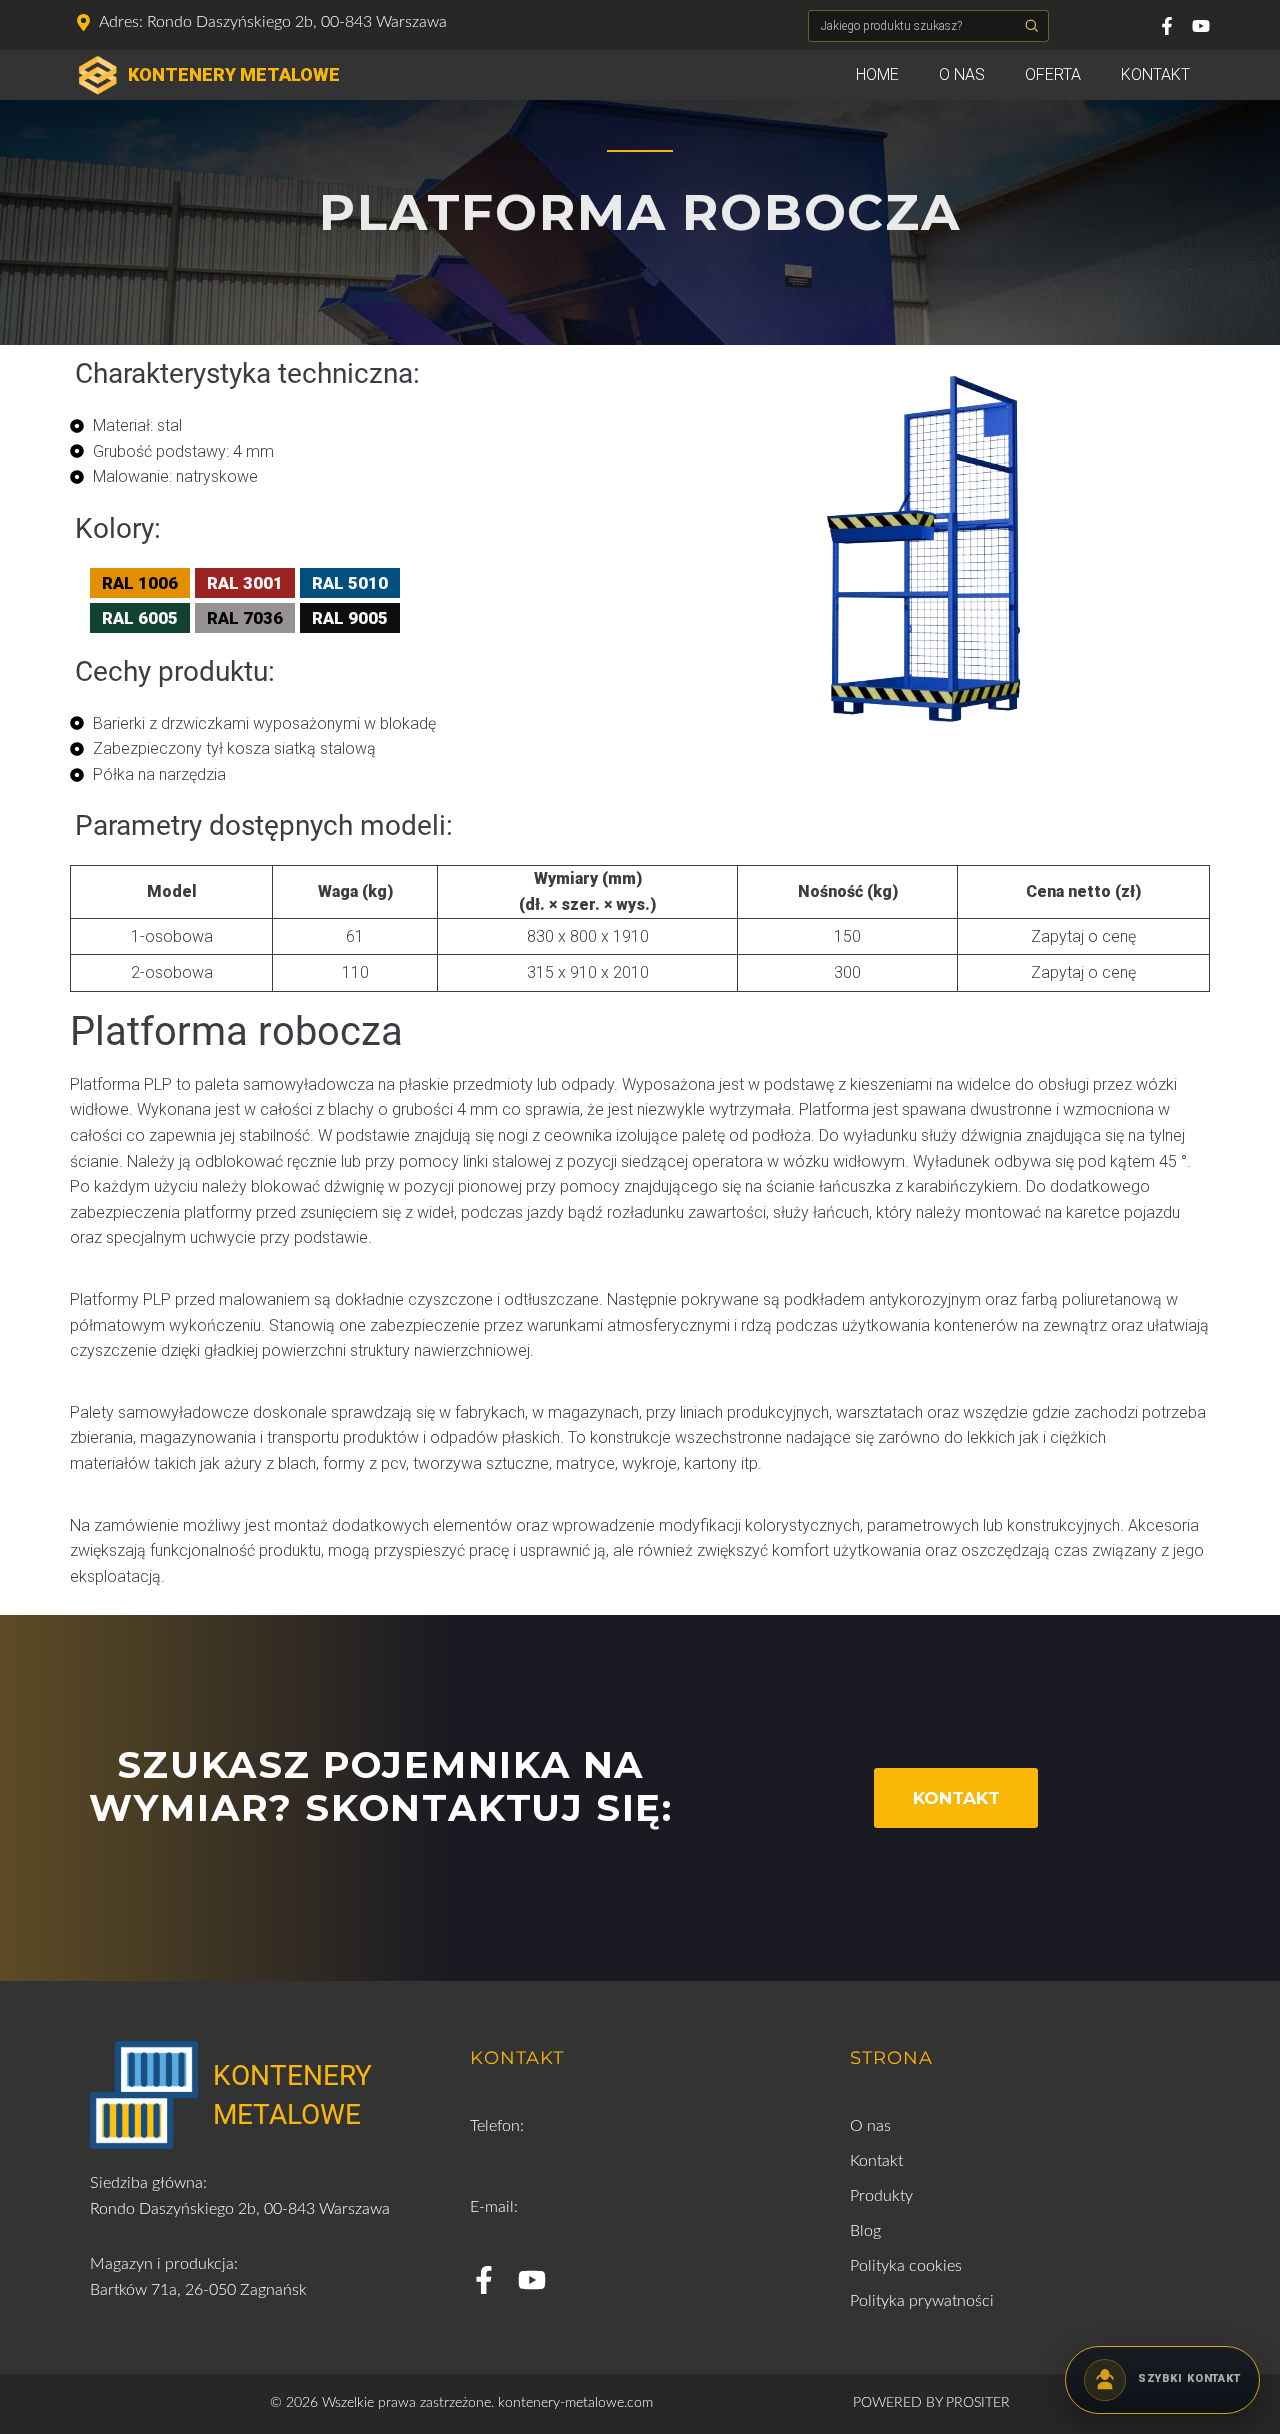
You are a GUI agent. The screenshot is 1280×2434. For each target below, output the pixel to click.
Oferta (1053, 74)
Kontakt (1155, 74)
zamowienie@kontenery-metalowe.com (605, 2233)
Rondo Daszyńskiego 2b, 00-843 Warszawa (240, 2209)
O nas (962, 74)
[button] (1032, 26)
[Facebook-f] (1167, 26)
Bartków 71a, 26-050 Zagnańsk (198, 2290)
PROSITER (978, 2403)
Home (877, 74)
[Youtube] (1201, 26)
